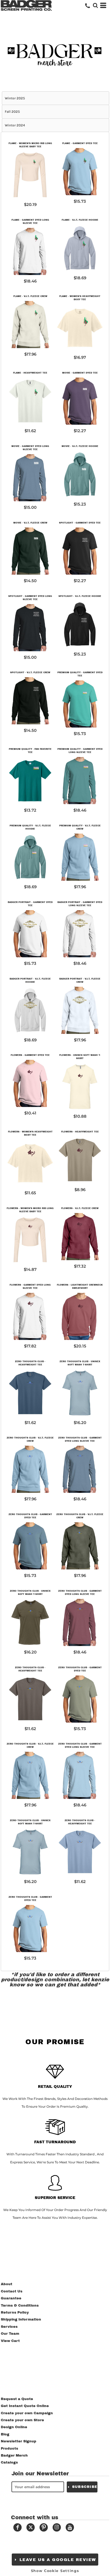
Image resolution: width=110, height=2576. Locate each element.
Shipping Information (21, 2319)
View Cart (10, 2341)
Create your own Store (22, 2420)
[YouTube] (70, 2527)
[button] (95, 5)
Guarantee (11, 2298)
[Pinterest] (44, 2527)
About (7, 2284)
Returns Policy (15, 2313)
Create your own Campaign (27, 2413)
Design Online (14, 2427)
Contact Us (12, 2291)
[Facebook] (17, 2527)
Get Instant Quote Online (25, 2406)
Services (9, 2327)
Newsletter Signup (19, 2441)
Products (9, 2449)
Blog (5, 2434)
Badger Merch (14, 2456)
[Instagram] (57, 2527)
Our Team (10, 2334)
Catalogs (9, 2462)
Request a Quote (17, 2399)
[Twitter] (31, 2527)
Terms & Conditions (20, 2306)
